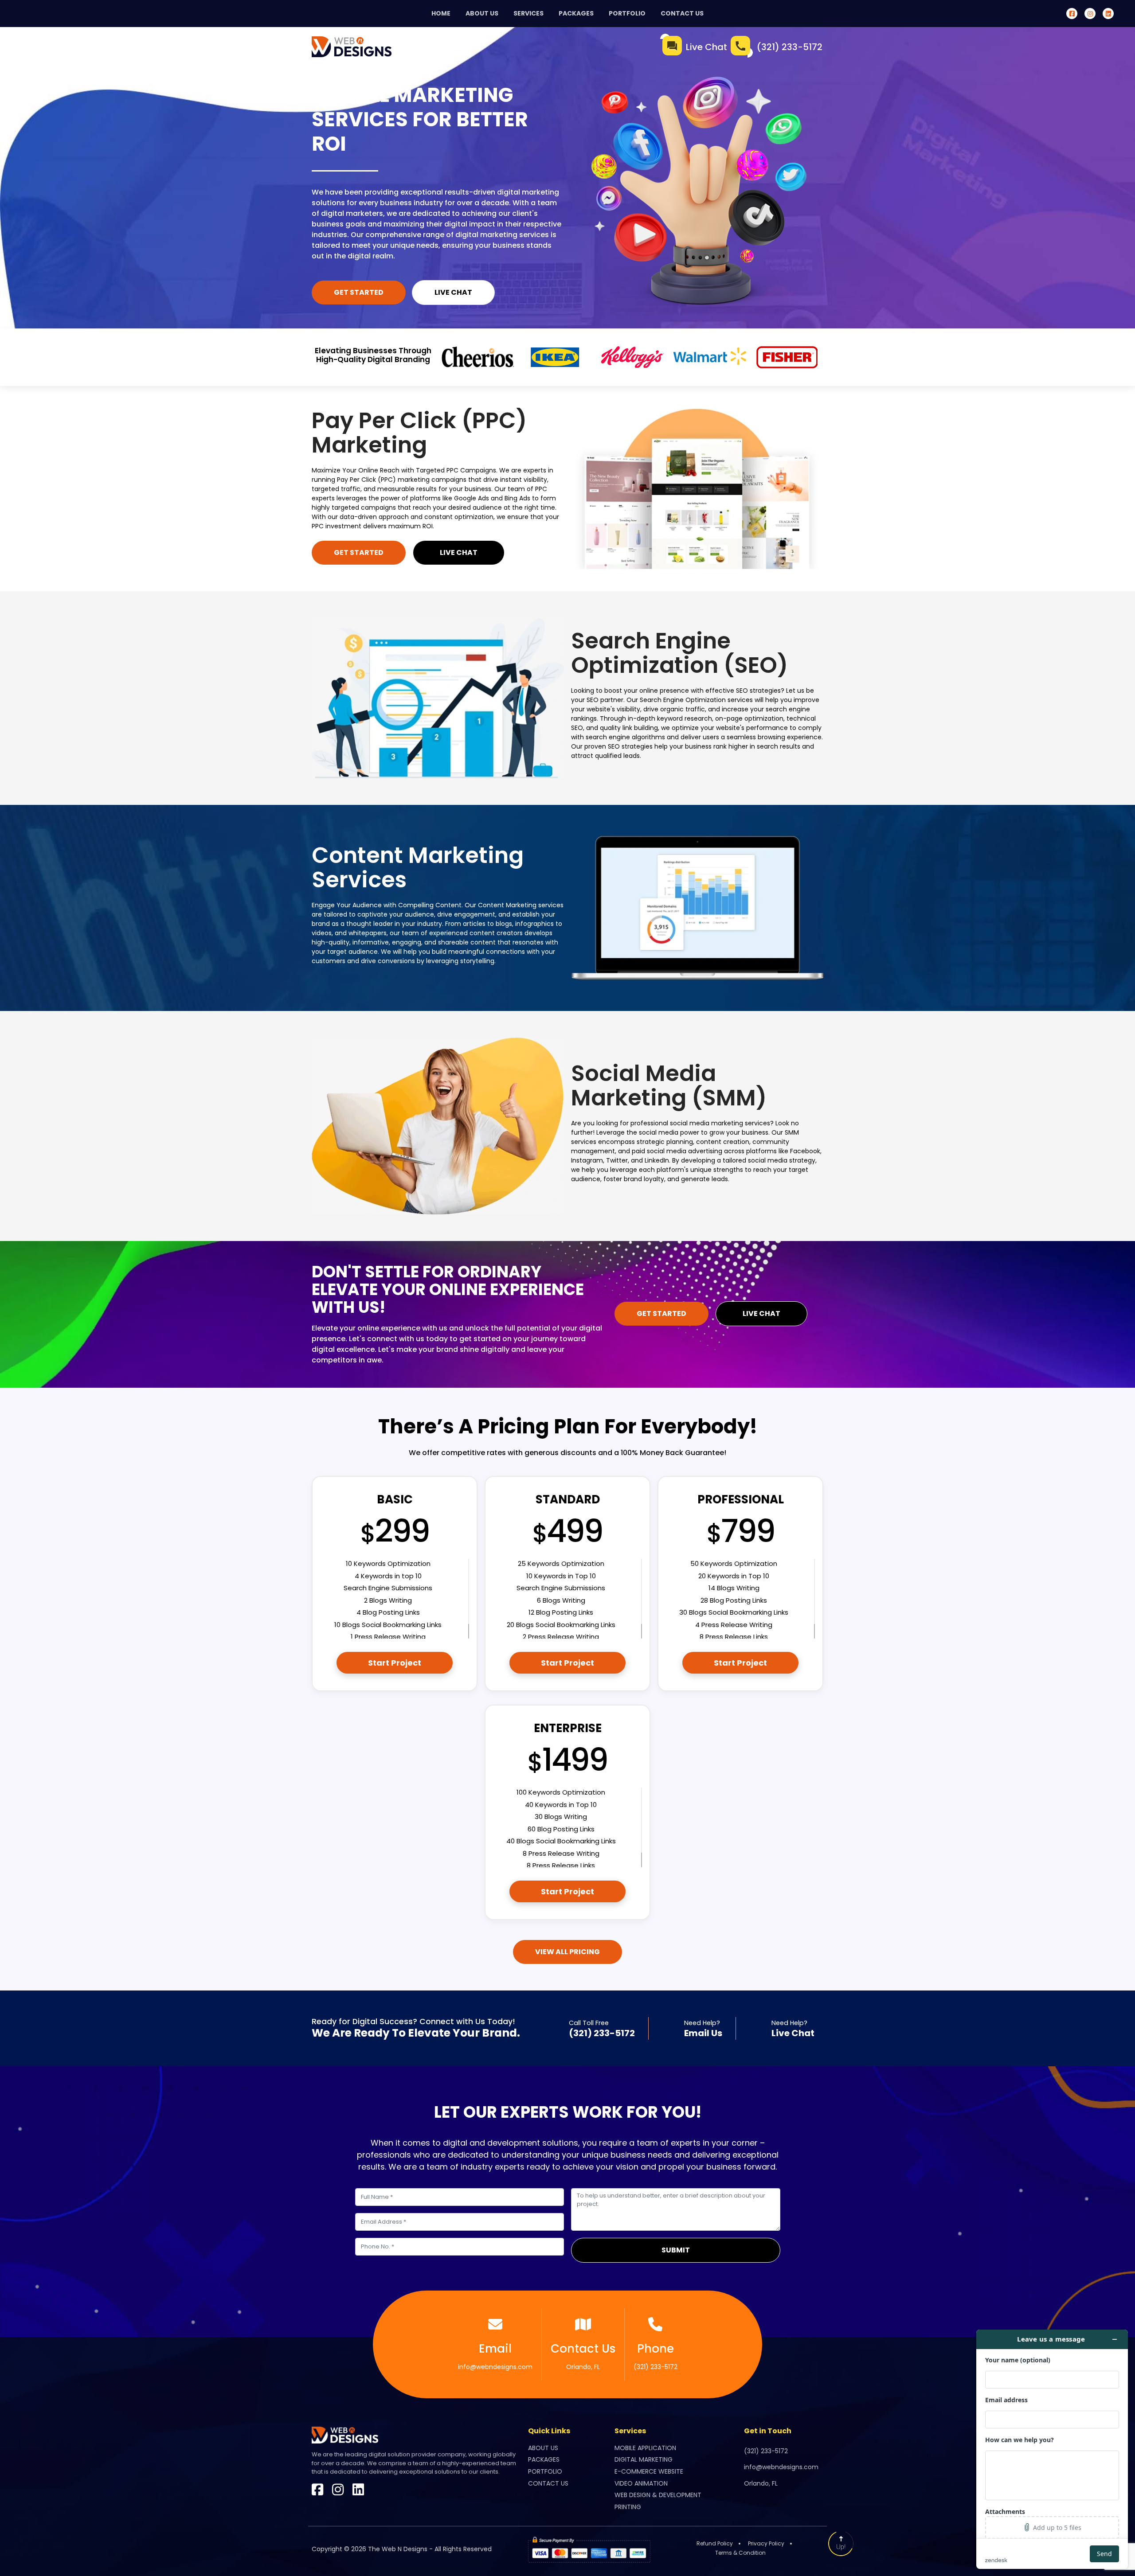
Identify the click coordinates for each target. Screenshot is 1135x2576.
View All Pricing (567, 1952)
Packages (576, 13)
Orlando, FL (583, 2356)
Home (441, 13)
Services (528, 13)
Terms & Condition (740, 2552)
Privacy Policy (766, 2543)
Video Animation (641, 2483)
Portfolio (627, 13)
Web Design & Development (658, 2495)
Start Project (395, 1663)
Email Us (703, 2033)
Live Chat (706, 47)
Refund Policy (715, 2543)
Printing (628, 2507)
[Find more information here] (1052, 2449)
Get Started (359, 292)
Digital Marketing (644, 2459)
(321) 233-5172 (790, 47)
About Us (482, 13)
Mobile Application (645, 2447)
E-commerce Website (649, 2471)
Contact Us (682, 13)
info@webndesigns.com (495, 2356)
